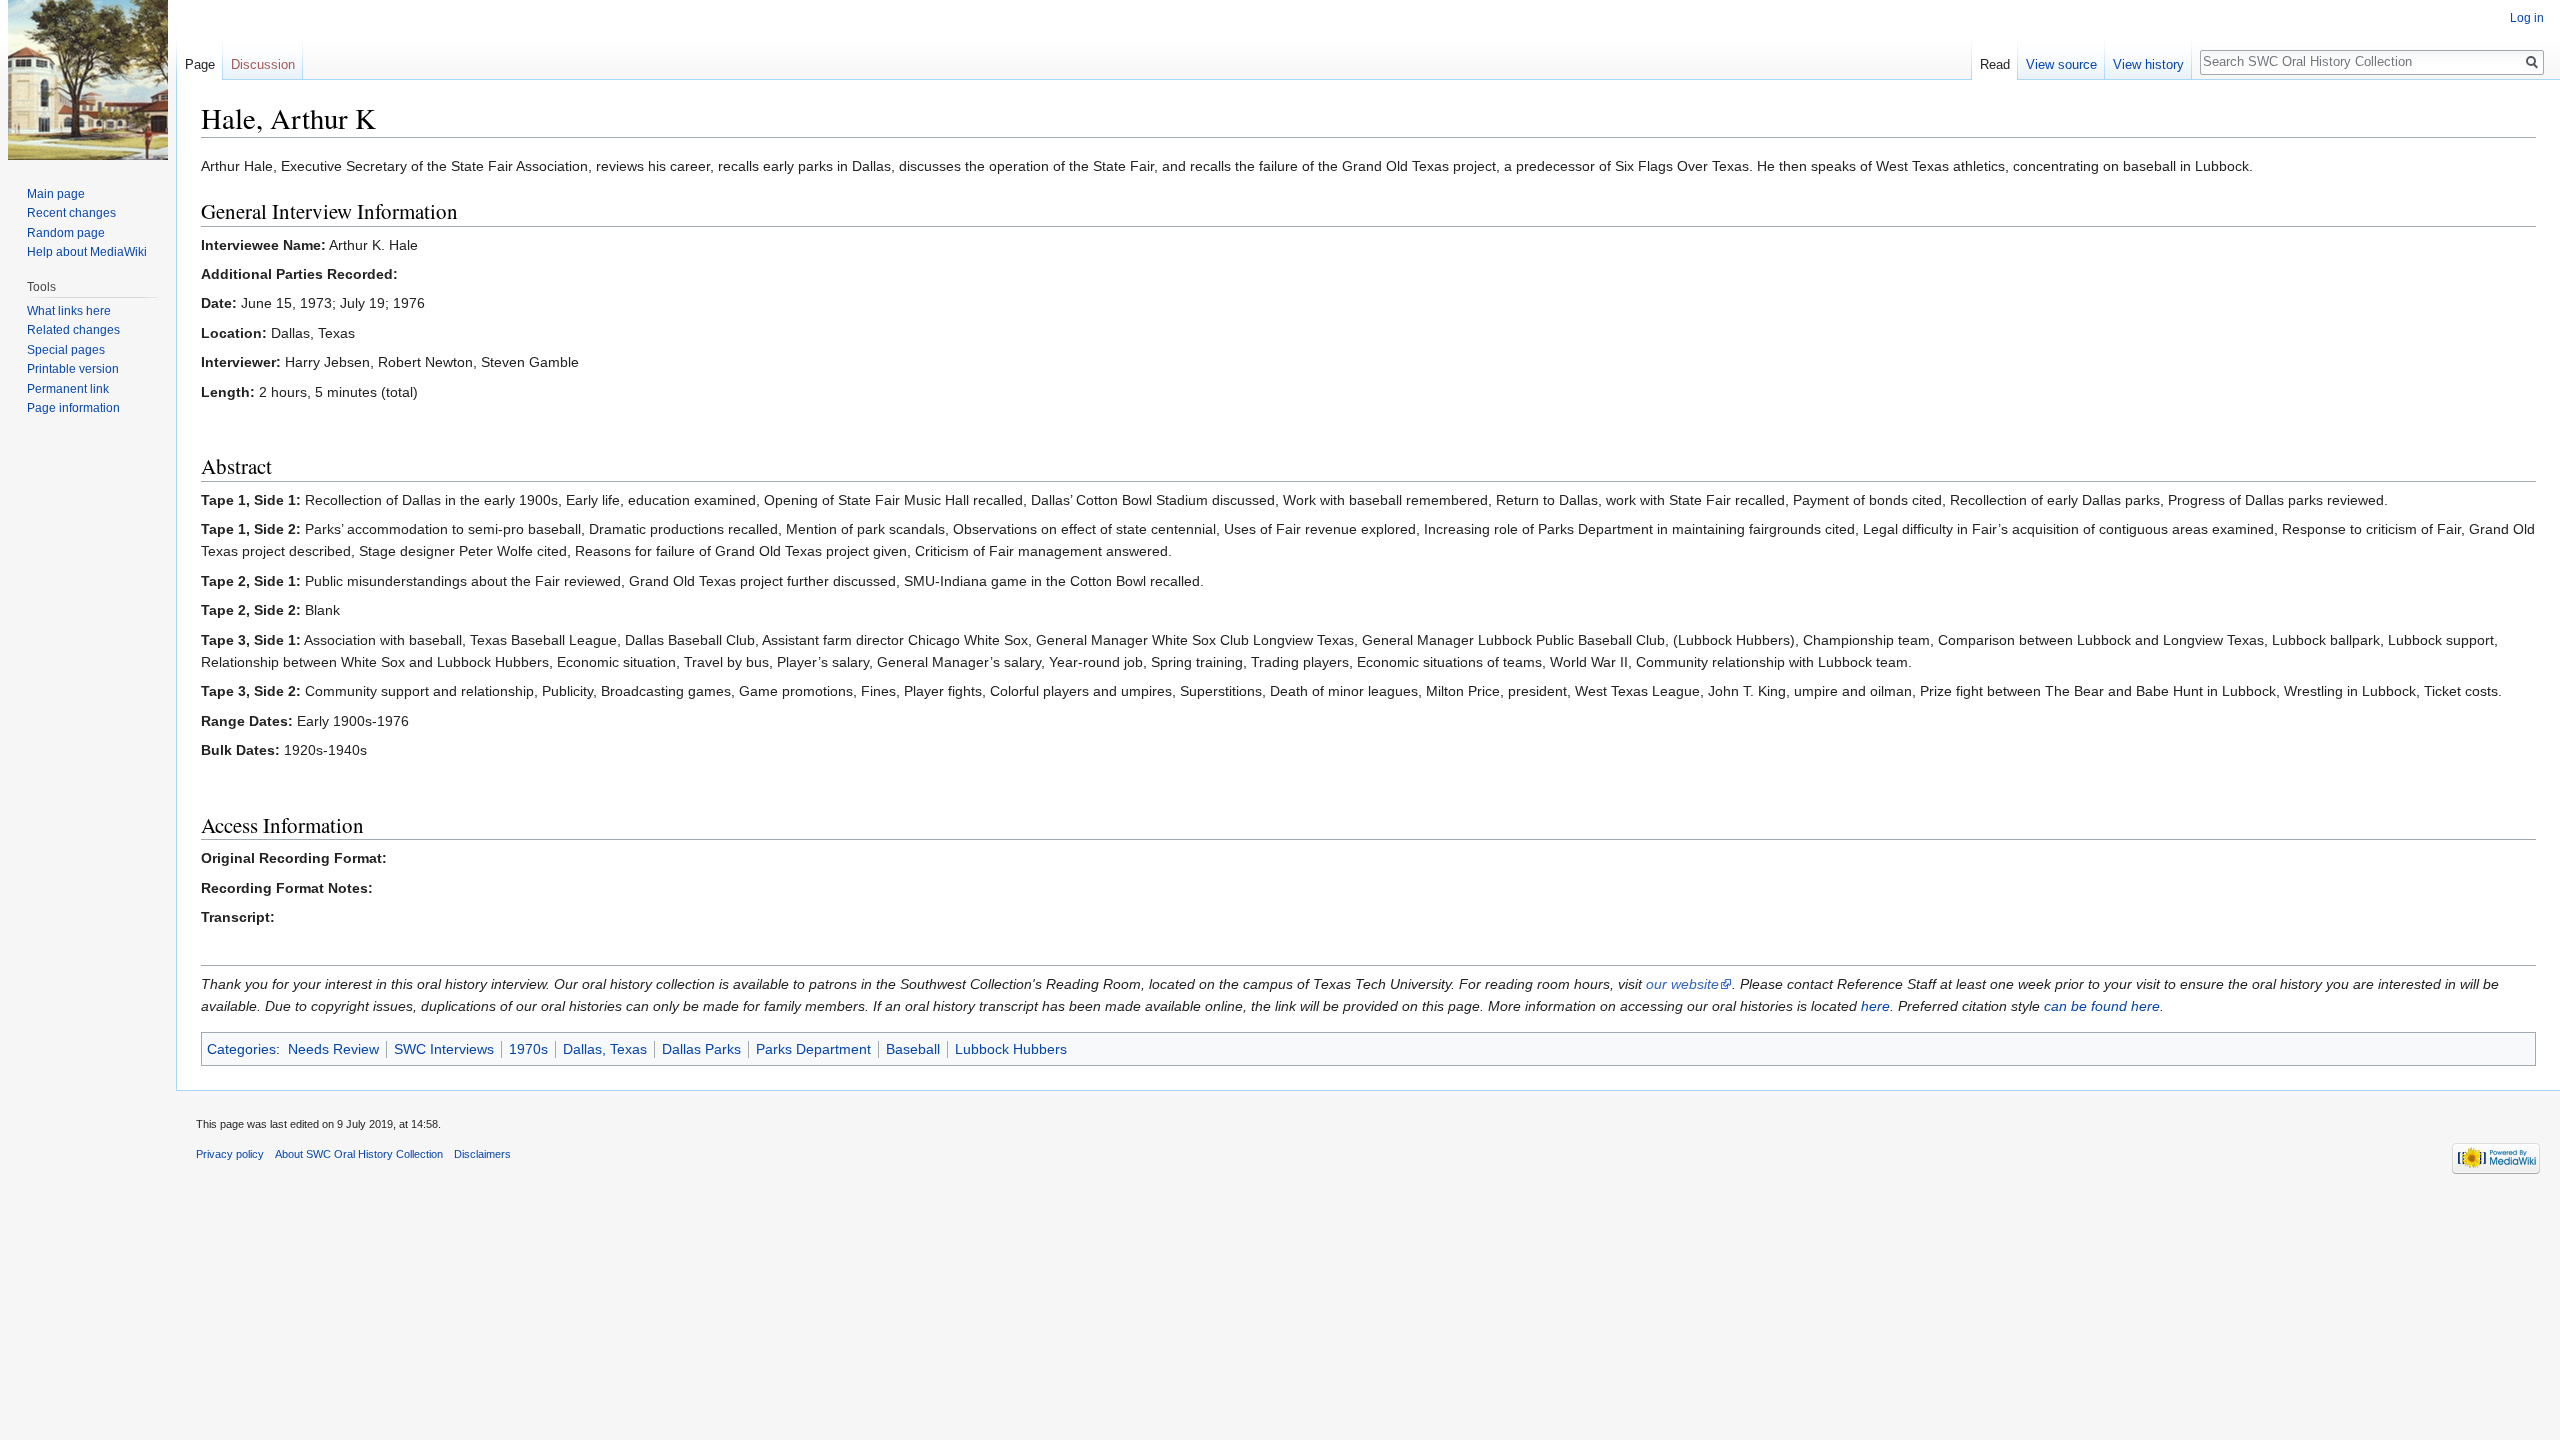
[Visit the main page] (88, 80)
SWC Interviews (444, 1049)
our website (1682, 984)
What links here (69, 311)
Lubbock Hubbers (1011, 1049)
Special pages (66, 350)
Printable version (73, 369)
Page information (73, 408)
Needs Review (333, 1049)
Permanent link (68, 389)
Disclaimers (482, 1154)
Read (1995, 64)
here (1875, 1006)
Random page (66, 233)
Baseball (913, 1049)
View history (2148, 64)
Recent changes (71, 213)
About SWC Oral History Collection (359, 1154)
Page (200, 64)
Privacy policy (230, 1154)
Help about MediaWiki (87, 252)
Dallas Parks (701, 1049)
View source (2061, 64)
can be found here (2102, 1006)
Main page (56, 194)
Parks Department (813, 1049)
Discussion (263, 64)
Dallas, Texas (605, 1049)
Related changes (73, 330)
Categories (241, 1049)
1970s (528, 1049)
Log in (2527, 18)
